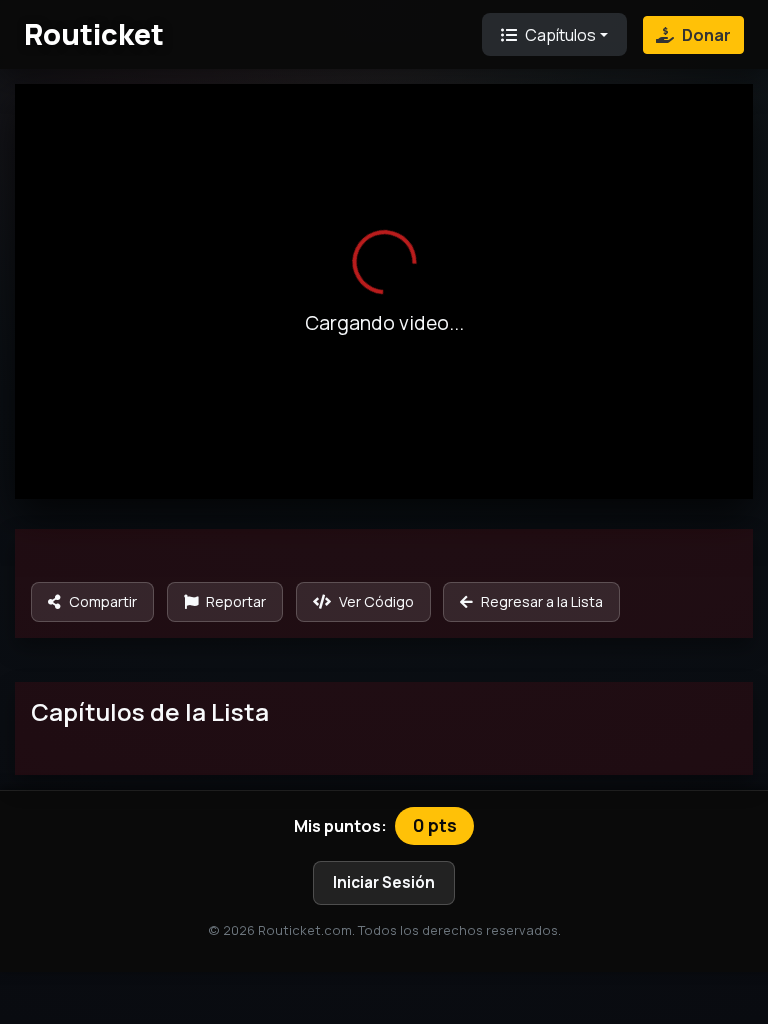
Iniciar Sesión (384, 882)
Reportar (236, 601)
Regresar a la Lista (542, 601)
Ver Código (376, 601)
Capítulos (560, 35)
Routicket (94, 34)
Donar (706, 35)
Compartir (103, 601)
